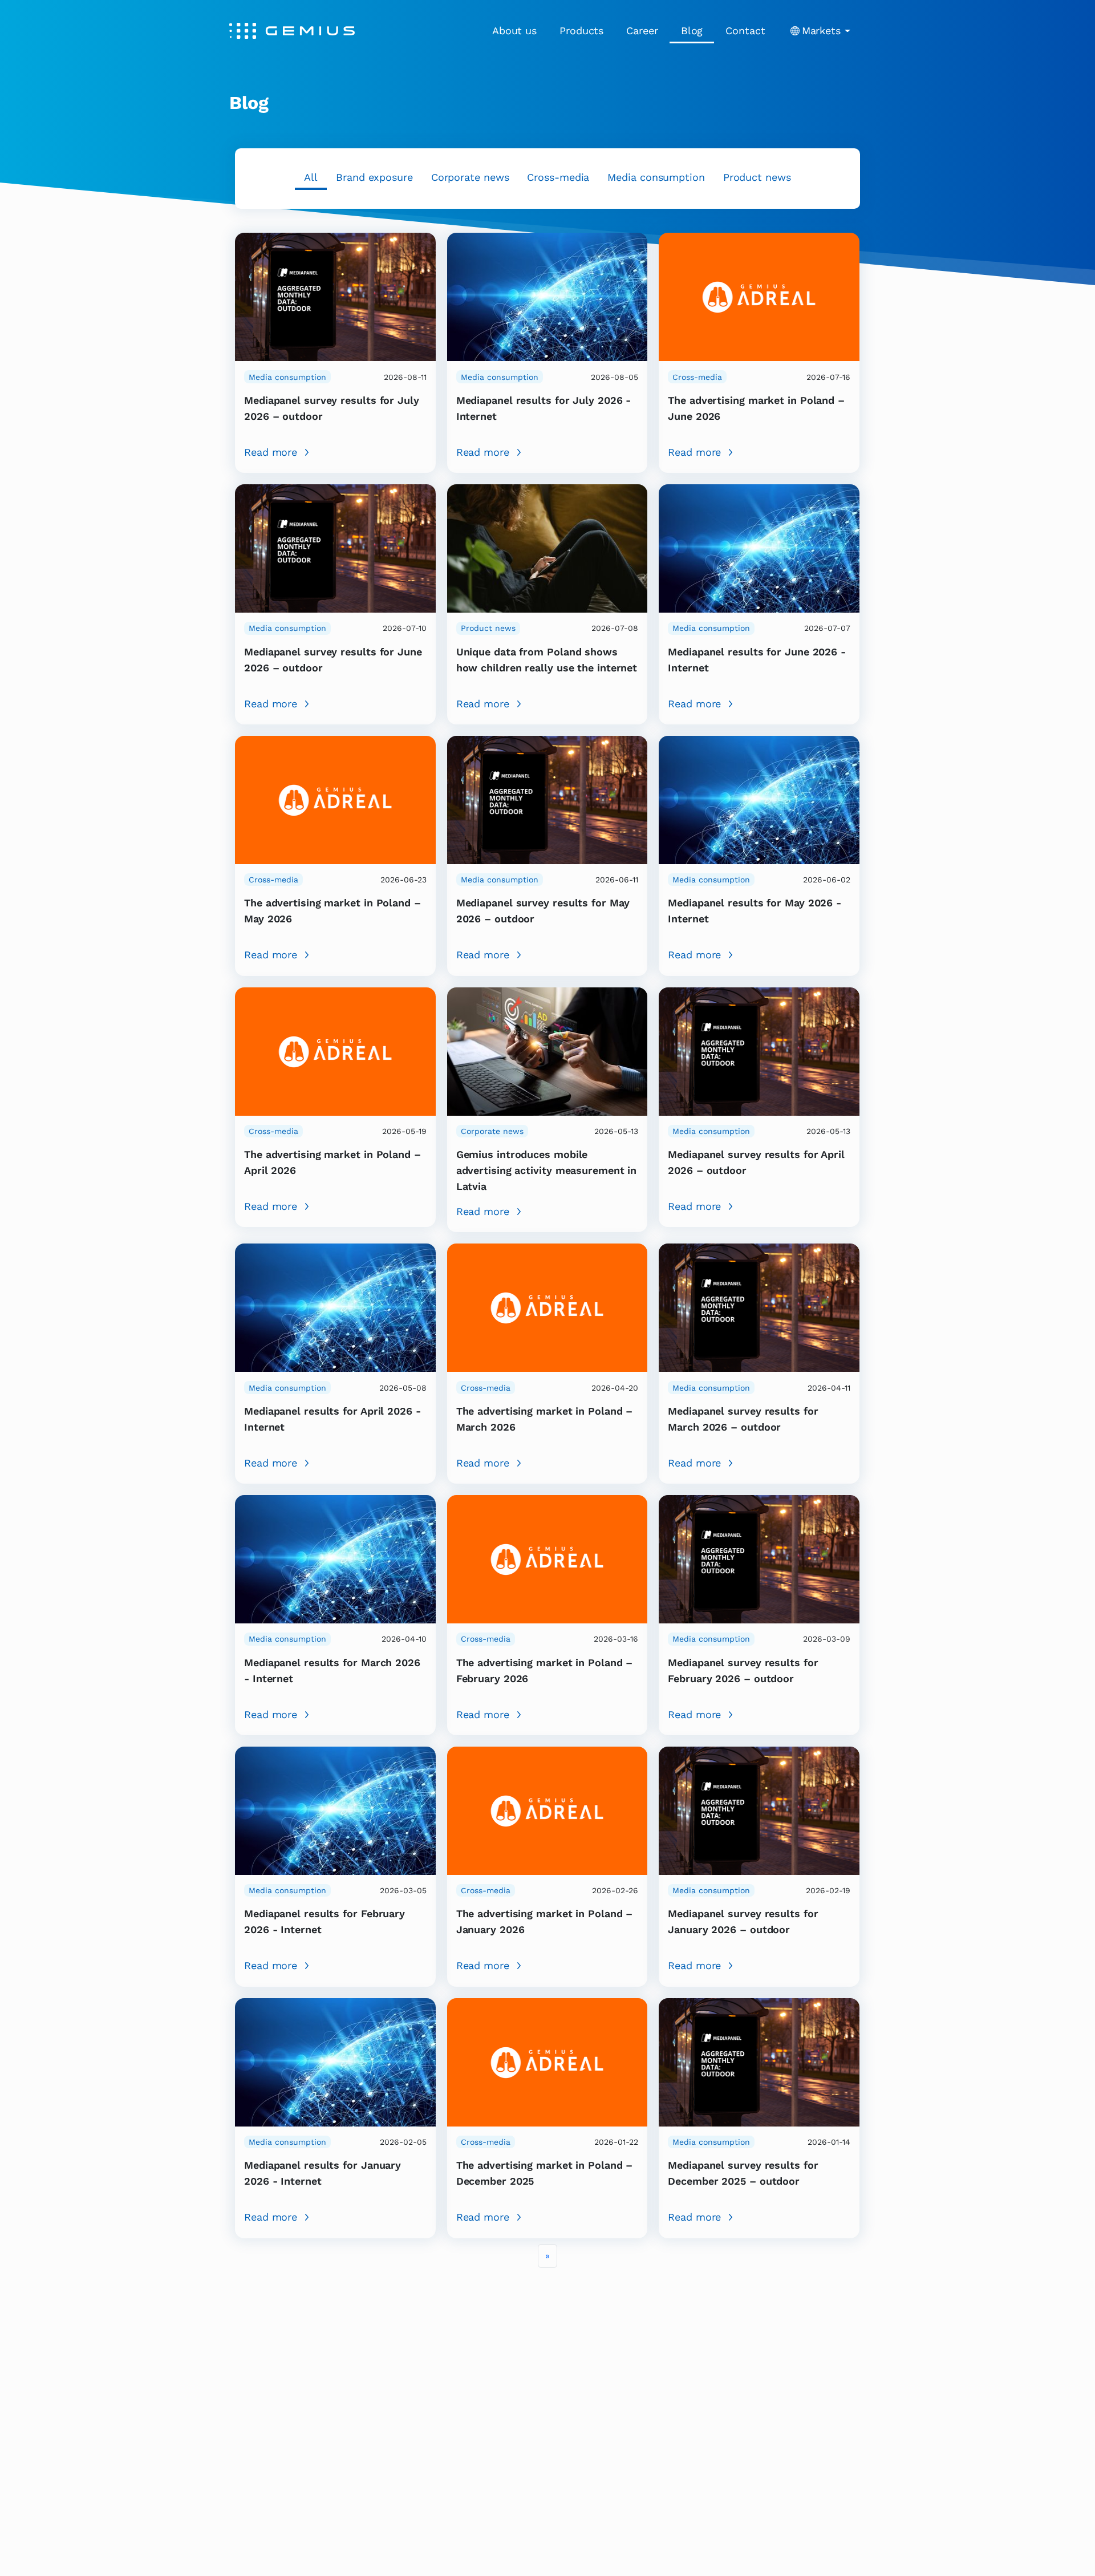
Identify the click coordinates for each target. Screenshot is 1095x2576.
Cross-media (558, 177)
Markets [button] (821, 31)
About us (514, 31)
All (311, 177)
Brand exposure (374, 177)
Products (581, 31)
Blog (692, 31)
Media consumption (656, 177)
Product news (757, 177)
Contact (745, 31)
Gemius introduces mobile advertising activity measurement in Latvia (547, 1170)
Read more (271, 452)
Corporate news (470, 177)
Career (642, 31)
